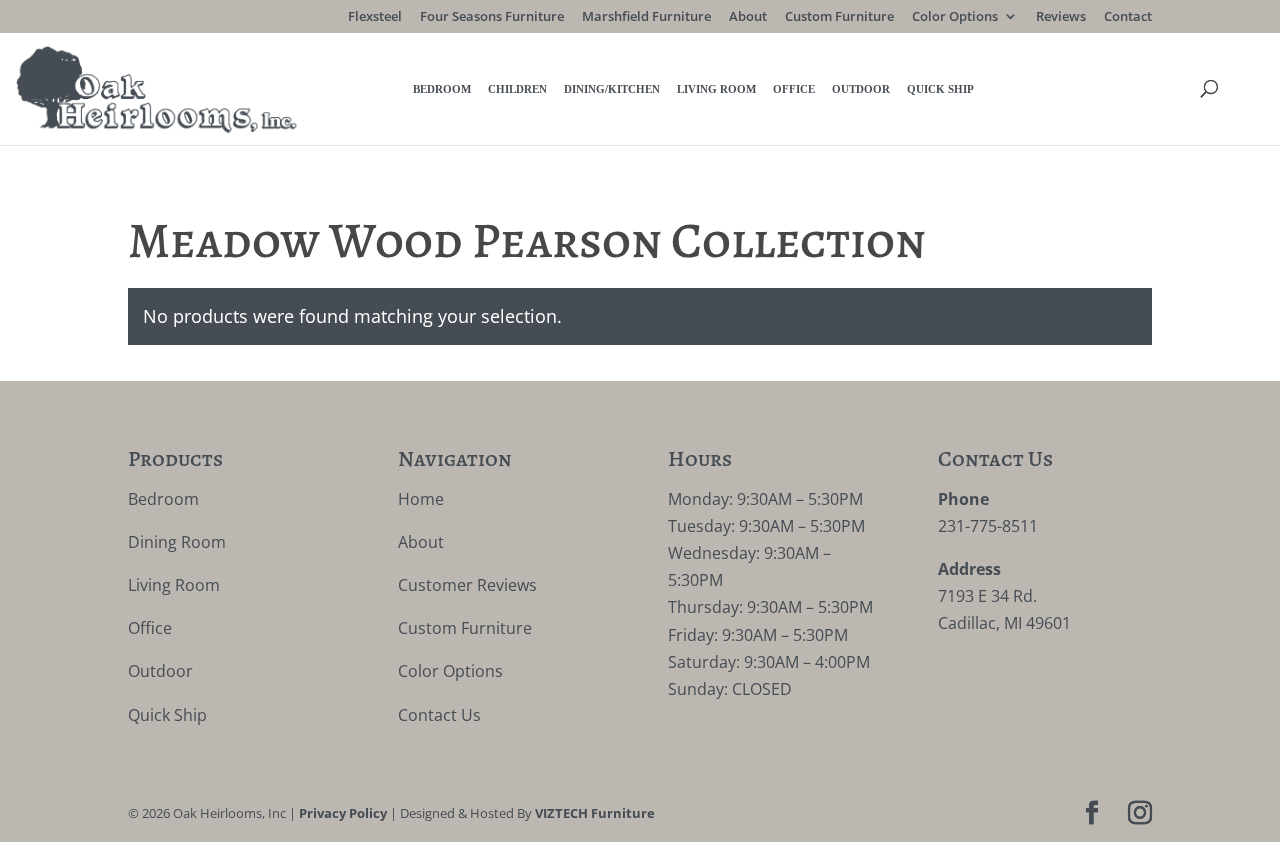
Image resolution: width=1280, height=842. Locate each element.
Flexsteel (375, 17)
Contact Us (439, 715)
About (748, 17)
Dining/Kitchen (612, 89)
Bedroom (442, 89)
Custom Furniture (839, 17)
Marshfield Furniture (646, 17)
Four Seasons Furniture (492, 17)
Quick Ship (940, 89)
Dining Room (177, 542)
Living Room (716, 89)
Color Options (955, 17)
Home (421, 499)
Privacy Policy (343, 813)
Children (517, 89)
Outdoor (861, 89)
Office (794, 89)
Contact (1128, 17)
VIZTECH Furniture (595, 813)
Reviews (1061, 17)
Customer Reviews (467, 585)
